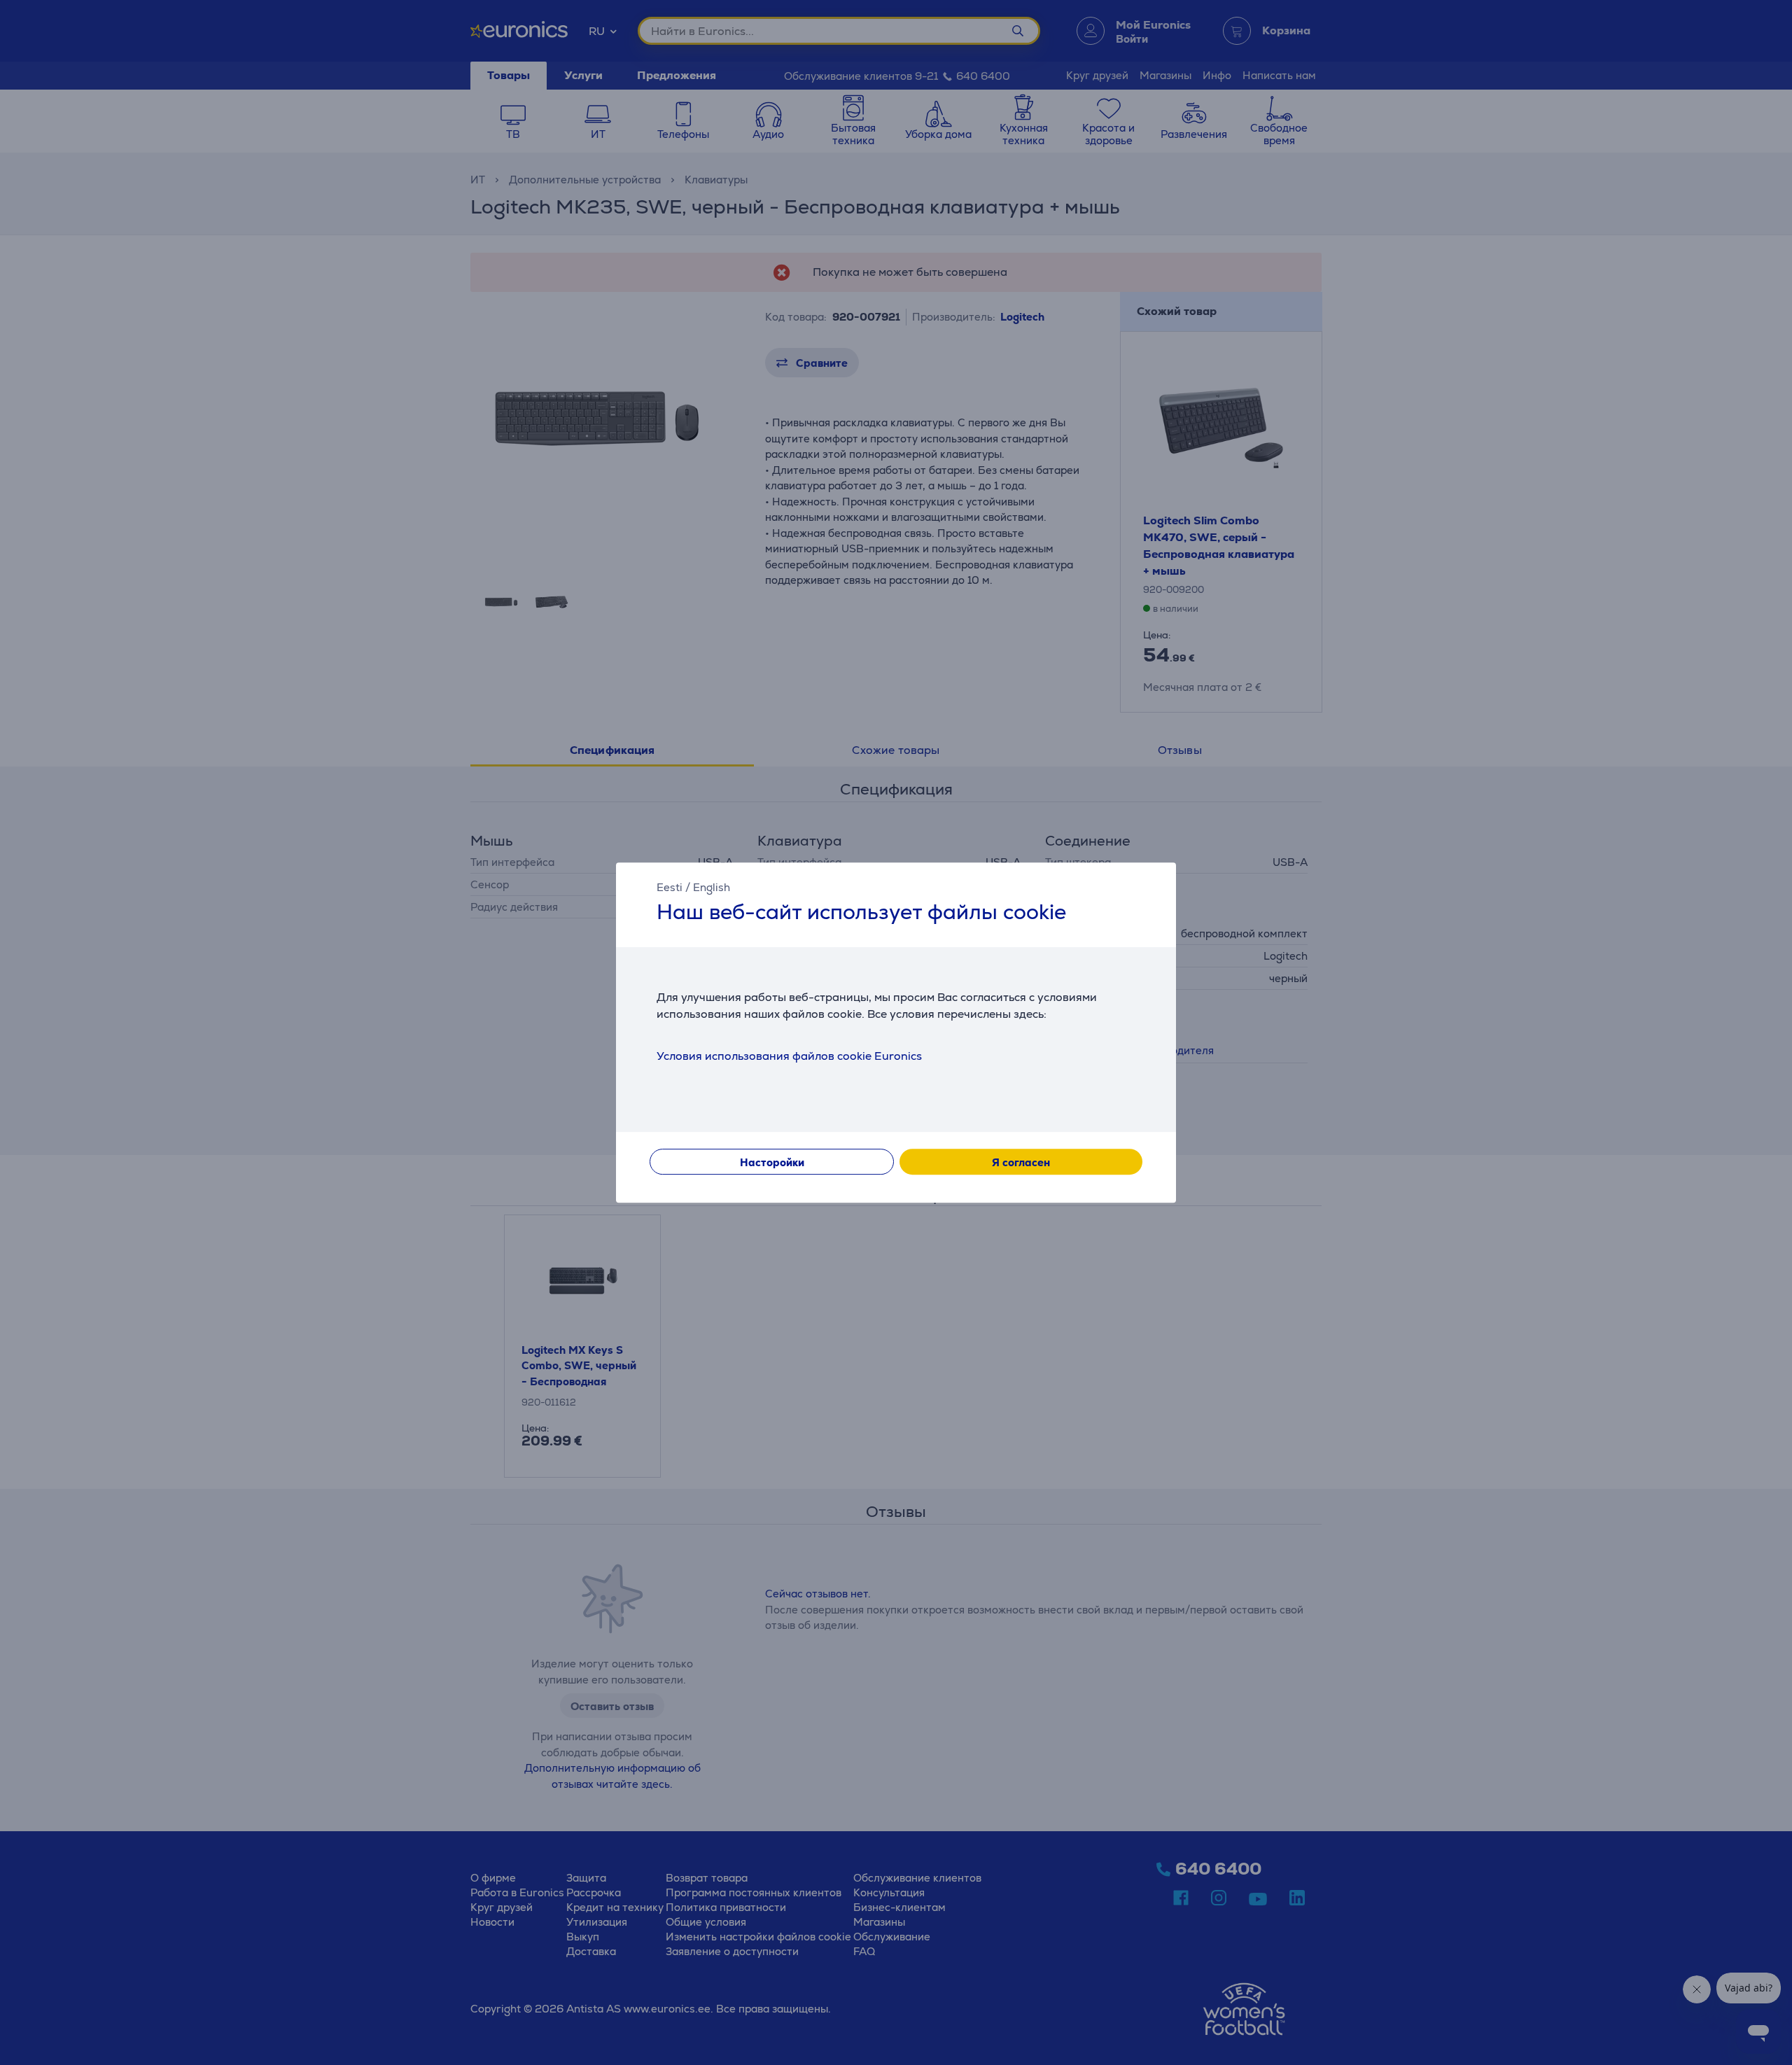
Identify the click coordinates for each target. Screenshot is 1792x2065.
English (712, 887)
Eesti (670, 887)
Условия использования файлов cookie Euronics (789, 1056)
